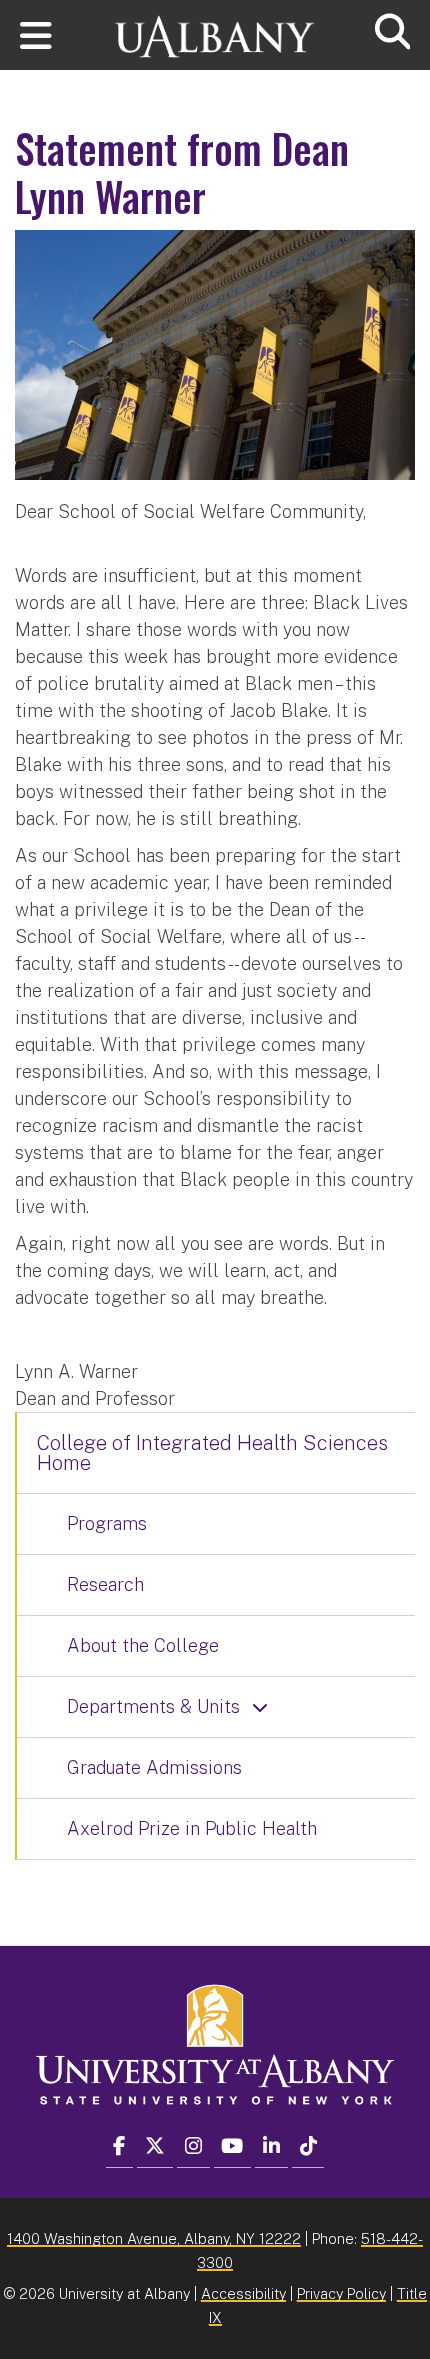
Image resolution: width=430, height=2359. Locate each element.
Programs (107, 1523)
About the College (143, 1645)
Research (105, 1584)
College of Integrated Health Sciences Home (212, 1453)
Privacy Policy (341, 2293)
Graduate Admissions (154, 1767)
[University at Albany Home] (215, 27)
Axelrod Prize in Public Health (192, 1828)
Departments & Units (153, 1706)
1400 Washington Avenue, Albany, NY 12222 (154, 2238)
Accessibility (243, 2293)
